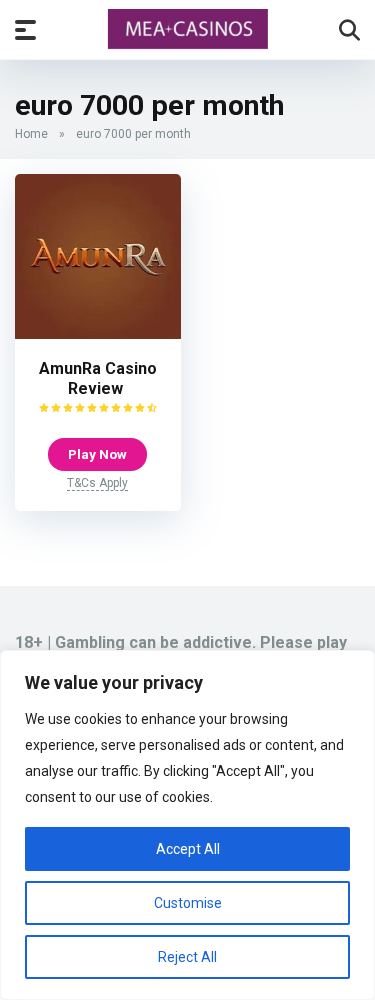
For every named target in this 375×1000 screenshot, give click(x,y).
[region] (187, 825)
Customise (188, 903)
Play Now (97, 454)
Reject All (187, 957)
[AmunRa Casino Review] (98, 333)
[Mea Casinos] (188, 29)
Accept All (188, 849)
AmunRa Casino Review (98, 378)
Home (31, 134)
